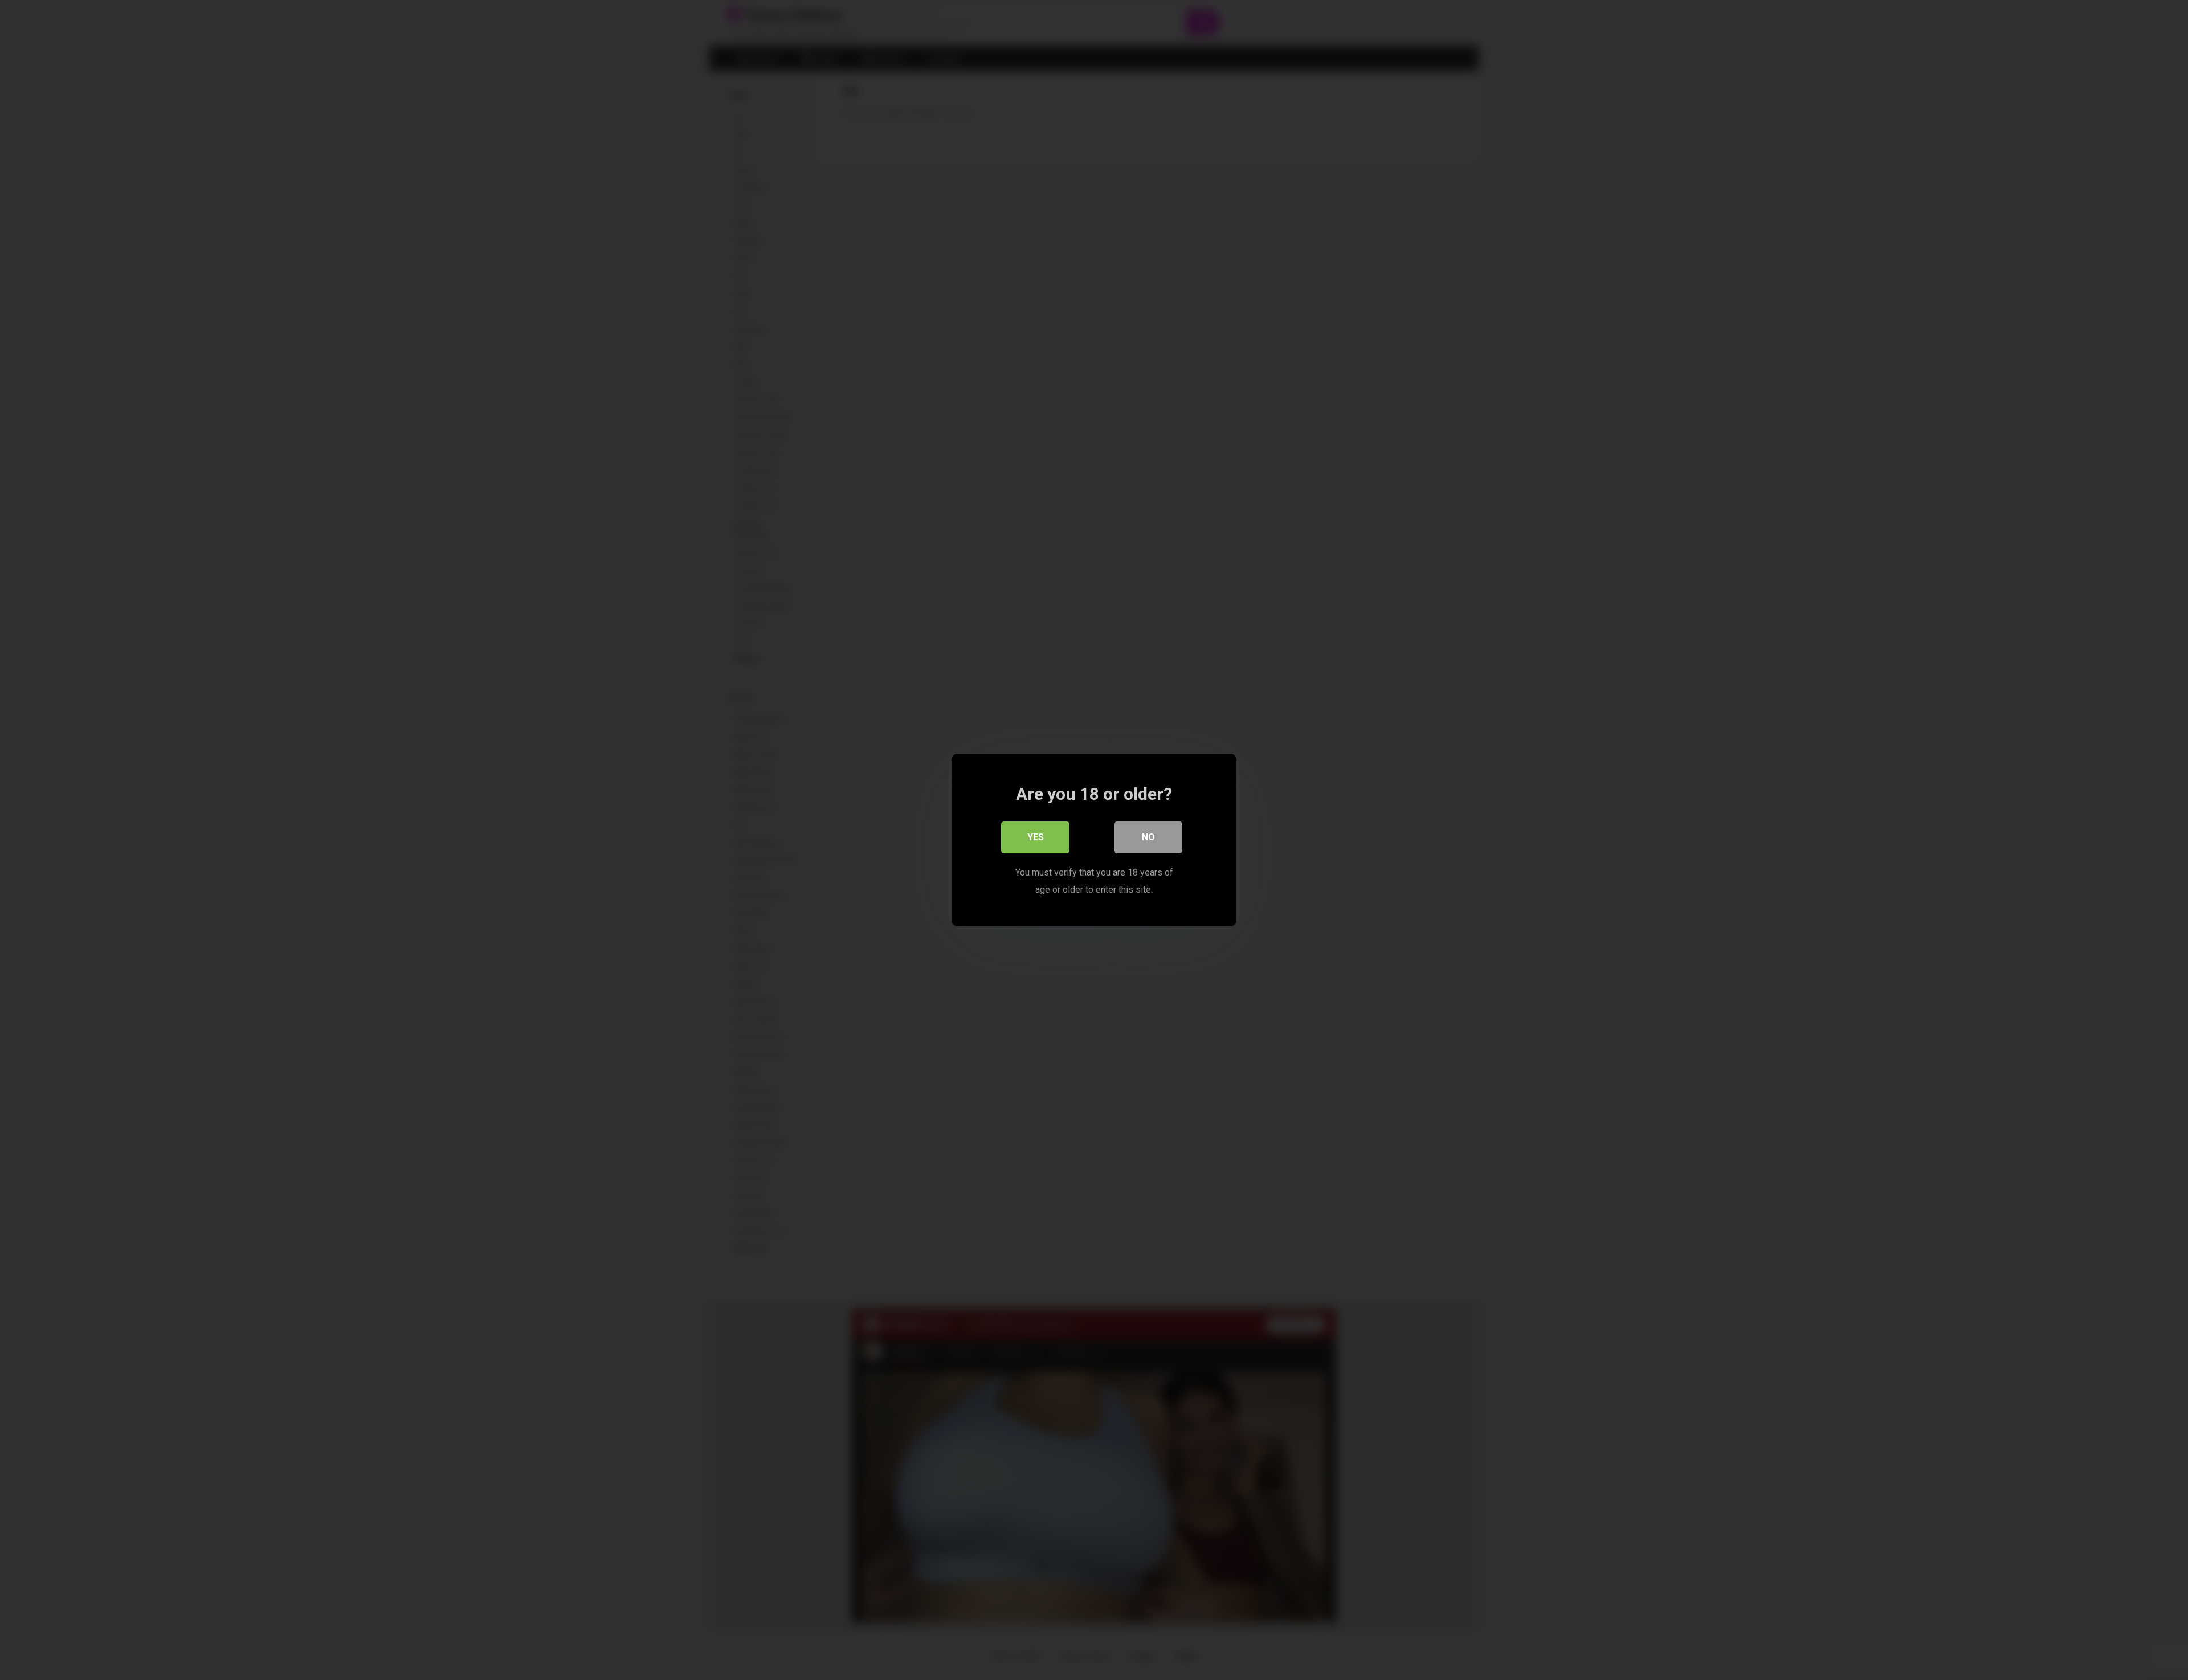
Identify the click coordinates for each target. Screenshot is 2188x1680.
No (1148, 837)
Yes (1036, 837)
